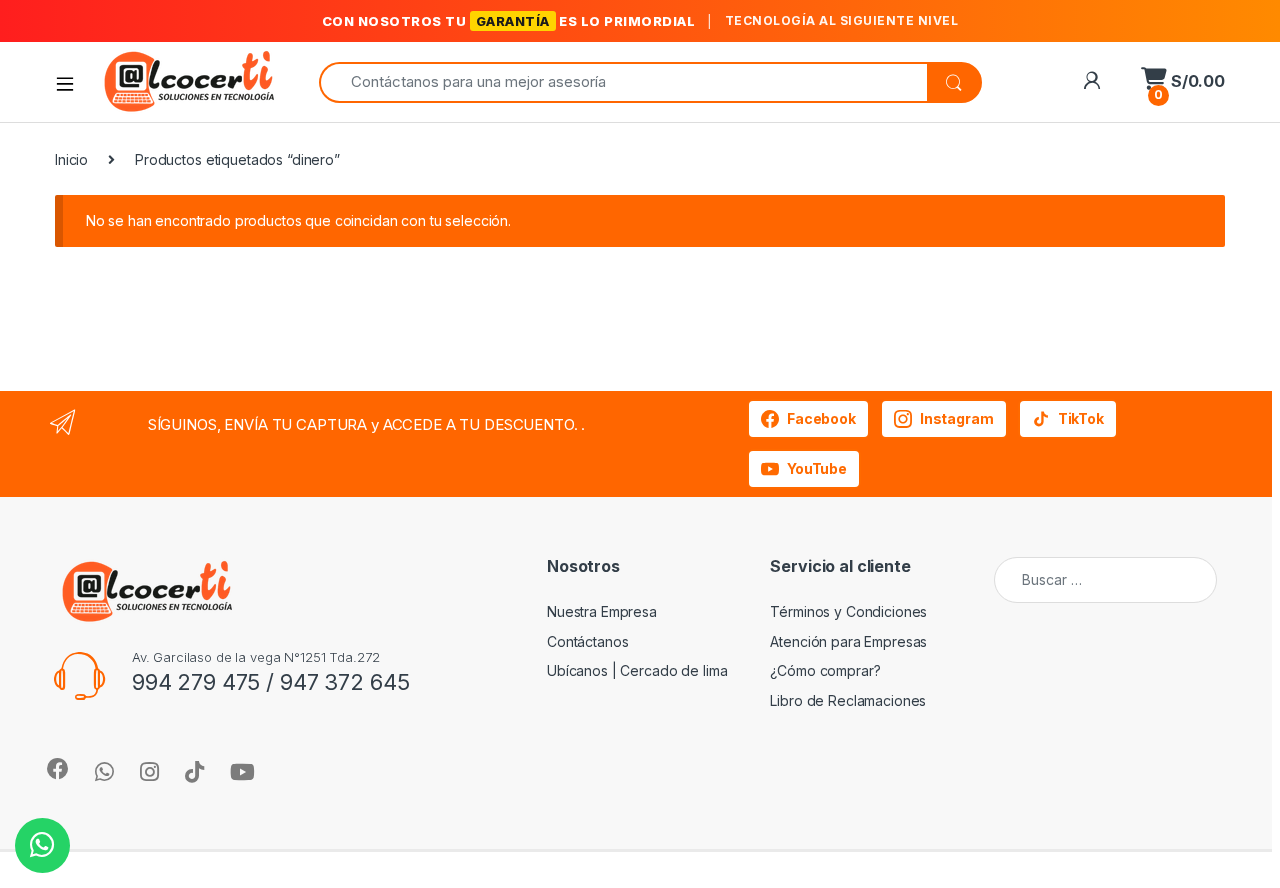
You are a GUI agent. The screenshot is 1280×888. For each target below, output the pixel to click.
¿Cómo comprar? (825, 670)
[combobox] (623, 82)
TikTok (1081, 418)
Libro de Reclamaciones (848, 700)
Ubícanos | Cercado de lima (637, 670)
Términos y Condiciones (848, 611)
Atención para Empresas (848, 641)
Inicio (71, 159)
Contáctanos (587, 641)
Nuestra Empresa (602, 611)
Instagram (957, 418)
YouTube (817, 468)
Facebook (821, 418)
